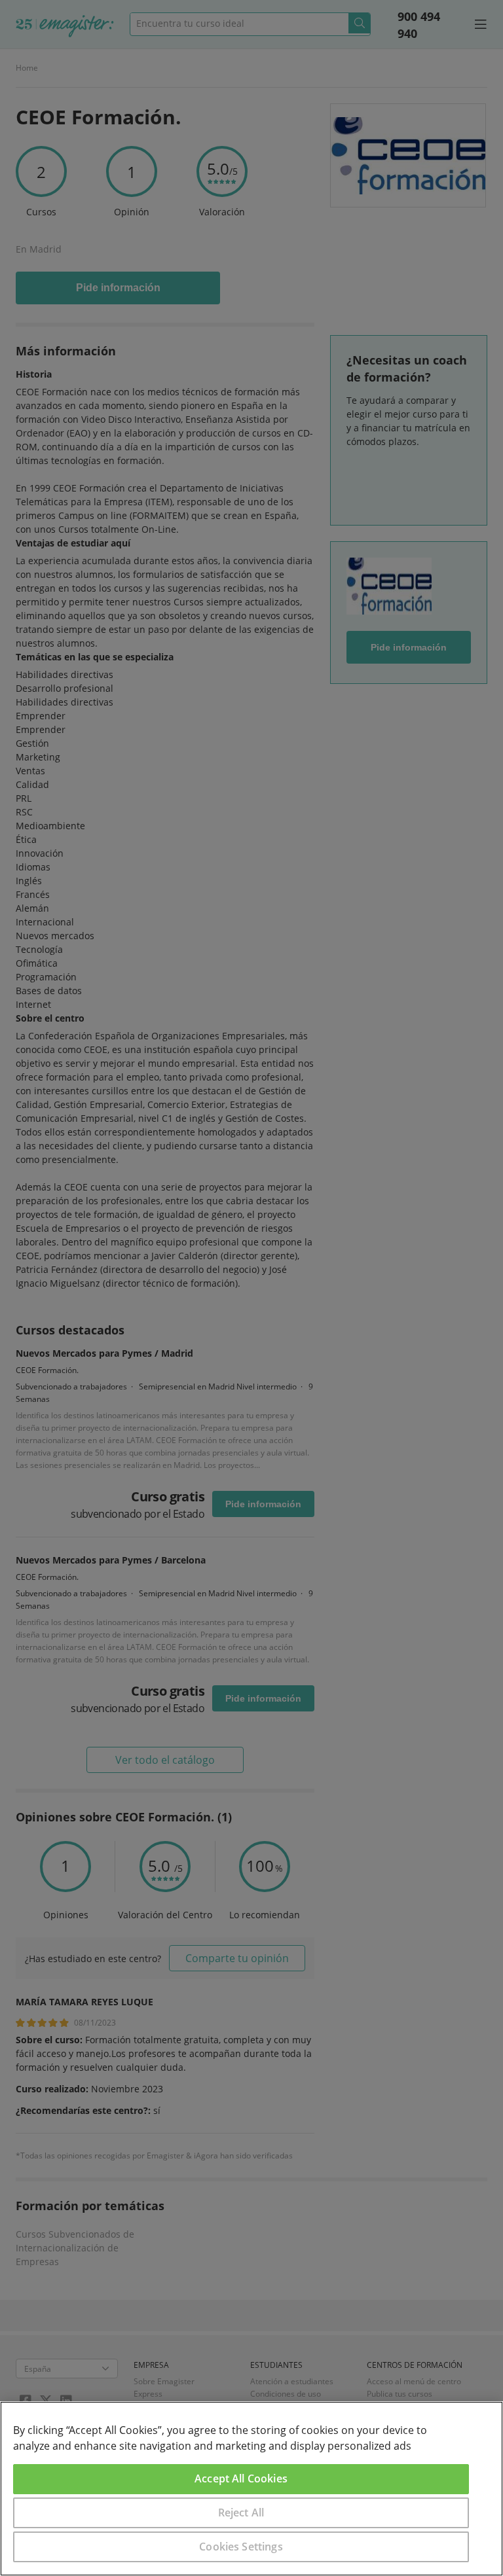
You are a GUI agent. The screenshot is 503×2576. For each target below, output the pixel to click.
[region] (251, 2489)
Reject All (241, 2513)
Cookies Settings (241, 2547)
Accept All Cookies (241, 2478)
